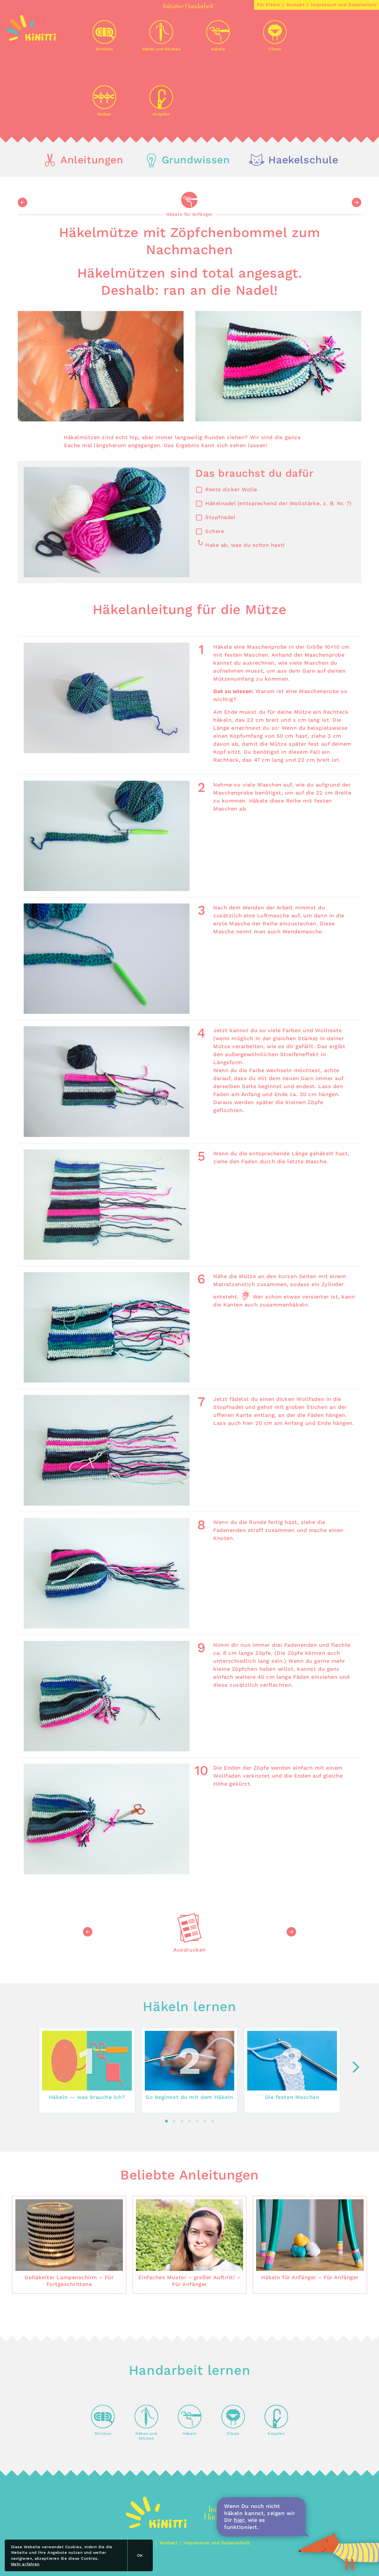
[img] (31, 39)
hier (239, 2520)
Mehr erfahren (25, 2564)
